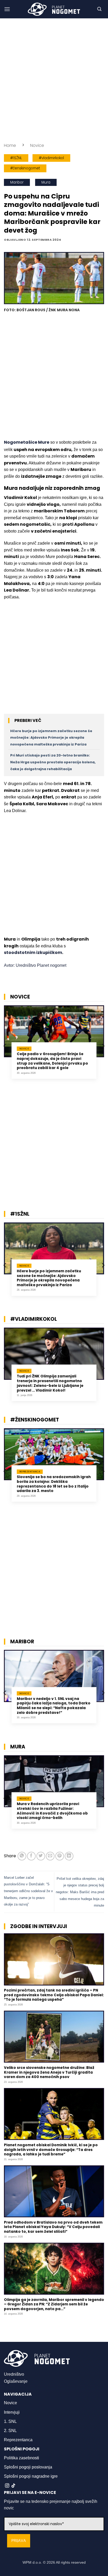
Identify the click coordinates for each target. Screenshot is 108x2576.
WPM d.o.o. (32, 2562)
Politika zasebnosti (21, 2458)
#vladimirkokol (51, 158)
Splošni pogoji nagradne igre (31, 2476)
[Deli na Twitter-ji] (41, 1856)
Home (10, 145)
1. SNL (10, 2421)
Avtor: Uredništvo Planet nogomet (35, 965)
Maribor (17, 182)
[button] (7, 9)
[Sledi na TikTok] (13, 2486)
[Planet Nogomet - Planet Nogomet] (54, 9)
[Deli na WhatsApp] (22, 1856)
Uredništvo (14, 2374)
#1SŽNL (16, 158)
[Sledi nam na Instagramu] (7, 2486)
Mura (46, 182)
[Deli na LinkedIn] (69, 1856)
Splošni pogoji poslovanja (28, 2467)
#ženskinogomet (25, 168)
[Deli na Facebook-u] (31, 1856)
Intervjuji (12, 2412)
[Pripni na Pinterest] (60, 1856)
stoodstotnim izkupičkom (33, 952)
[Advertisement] (54, 80)
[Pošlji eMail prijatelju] (50, 1856)
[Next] (103, 1046)
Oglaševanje (16, 2381)
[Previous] (5, 1046)
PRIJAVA (19, 2541)
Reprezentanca (18, 2440)
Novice (37, 145)
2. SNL (10, 2431)
